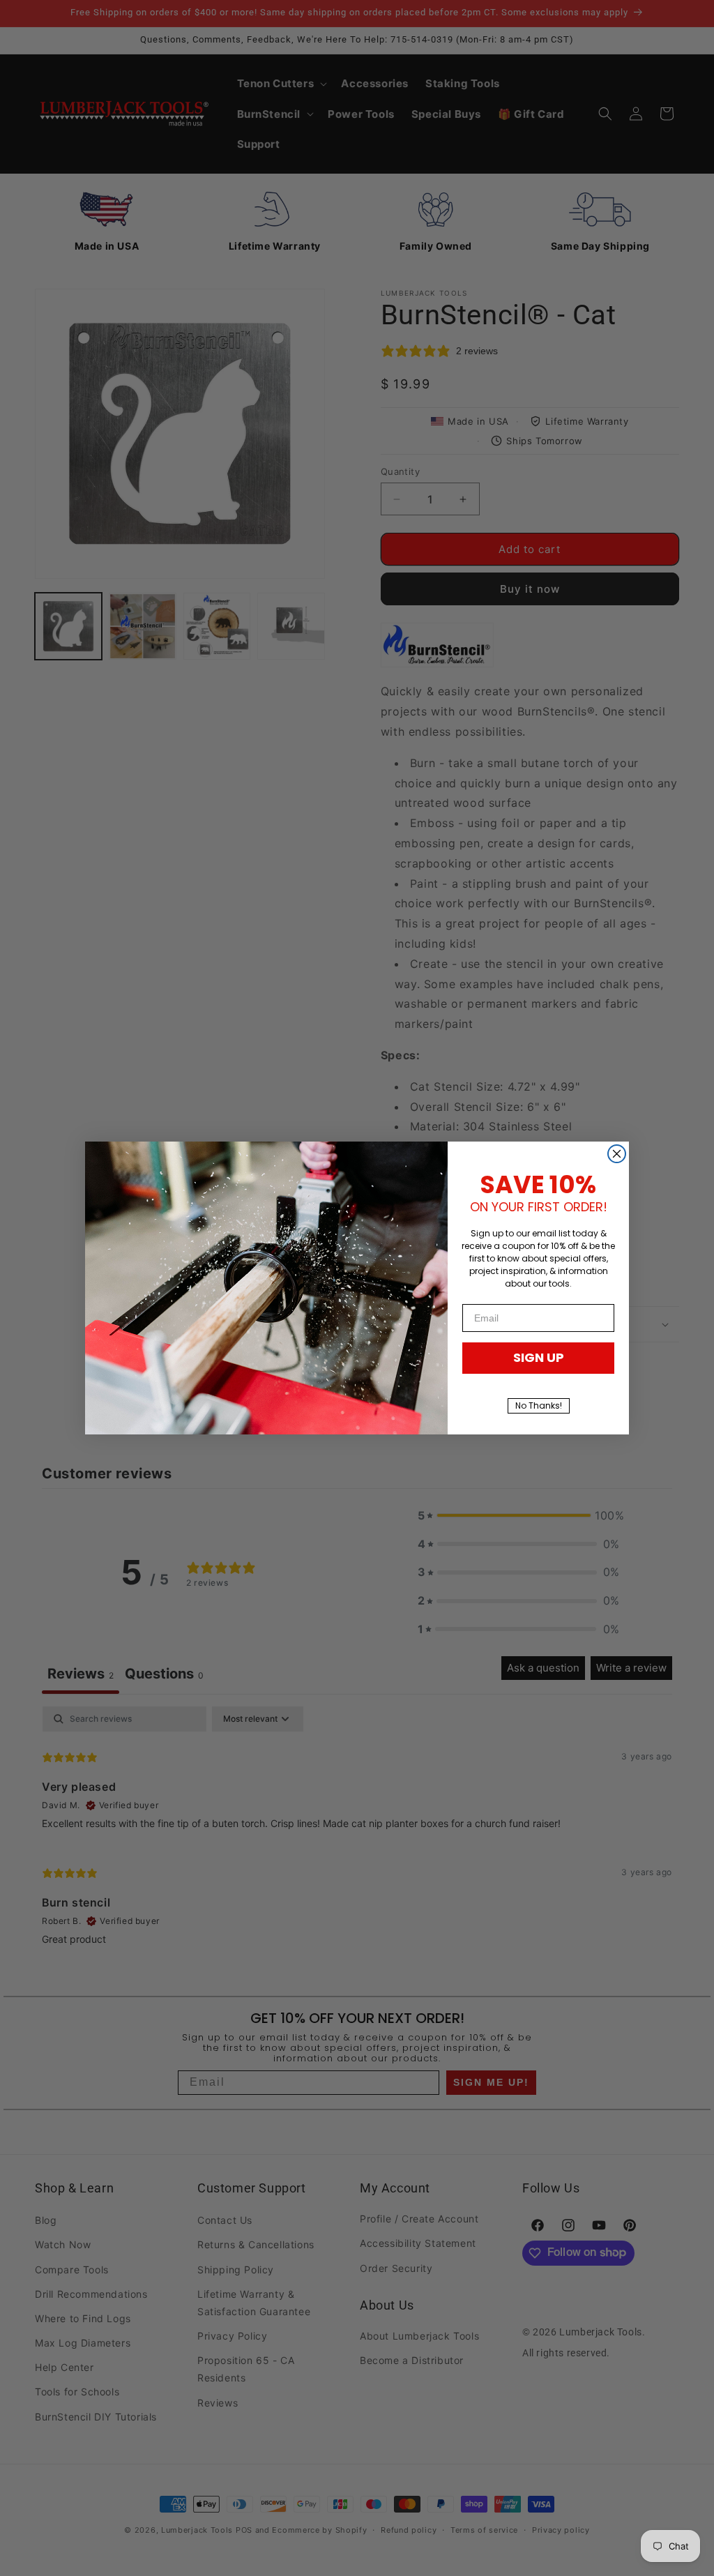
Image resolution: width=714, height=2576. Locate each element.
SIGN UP (539, 1357)
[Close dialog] (617, 1154)
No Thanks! (539, 1406)
